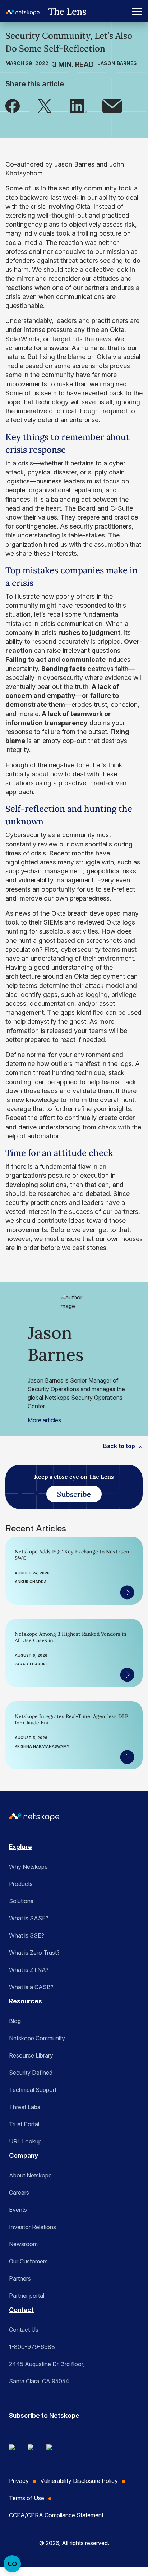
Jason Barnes (117, 63)
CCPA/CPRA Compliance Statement (56, 2515)
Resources (26, 2001)
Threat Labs (25, 2107)
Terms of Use (27, 2498)
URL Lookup (25, 2141)
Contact (21, 2310)
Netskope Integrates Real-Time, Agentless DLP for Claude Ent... (71, 1719)
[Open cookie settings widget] (12, 2564)
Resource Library (31, 2055)
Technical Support (33, 2090)
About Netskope (30, 2175)
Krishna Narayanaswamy (42, 1746)
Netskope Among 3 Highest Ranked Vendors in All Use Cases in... (71, 1637)
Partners (20, 2278)
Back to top (119, 1446)
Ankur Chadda (31, 1582)
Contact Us (24, 2330)
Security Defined (31, 2073)
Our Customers (28, 2261)
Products (21, 1884)
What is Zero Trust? (34, 1953)
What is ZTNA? (29, 1970)
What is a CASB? (31, 1987)
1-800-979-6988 (32, 2347)
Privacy (19, 2481)
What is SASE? (29, 1918)
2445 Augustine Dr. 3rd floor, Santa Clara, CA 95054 (47, 2373)
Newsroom (23, 2244)
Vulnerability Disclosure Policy (79, 2481)
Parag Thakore (31, 1664)
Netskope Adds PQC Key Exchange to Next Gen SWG (72, 1555)
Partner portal (27, 2296)
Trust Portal (24, 2124)
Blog (15, 2021)
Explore (20, 1847)
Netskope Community (37, 2038)
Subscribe (74, 1494)
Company (24, 2155)
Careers (19, 2193)
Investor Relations (33, 2227)
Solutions (21, 1901)
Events (18, 2210)
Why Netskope (28, 1867)
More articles (44, 1420)
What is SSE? (27, 1935)
